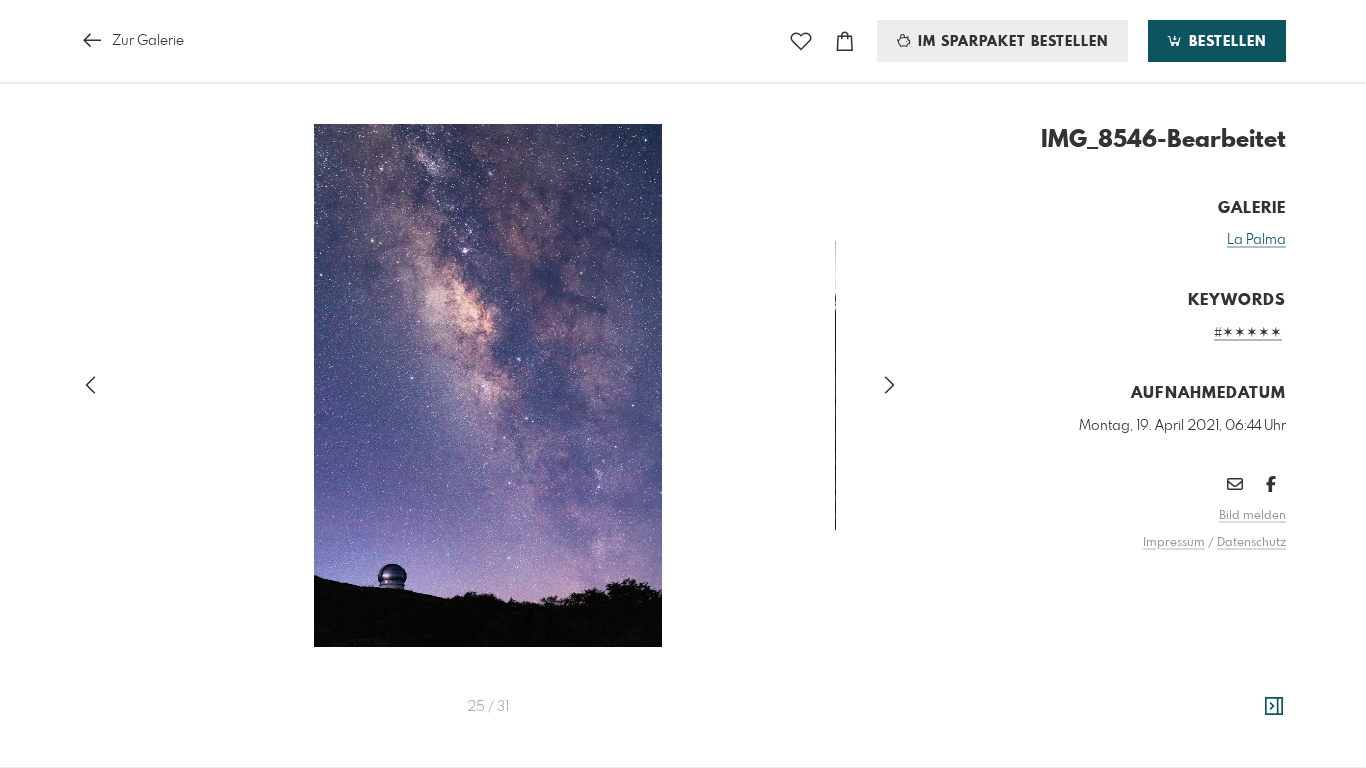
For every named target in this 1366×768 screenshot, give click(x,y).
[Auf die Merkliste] (801, 41)
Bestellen (1225, 42)
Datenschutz (1251, 543)
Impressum (1174, 543)
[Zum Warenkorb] (845, 41)
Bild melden (1252, 516)
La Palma (1256, 240)
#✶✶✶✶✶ (1248, 333)
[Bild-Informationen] (1274, 707)
